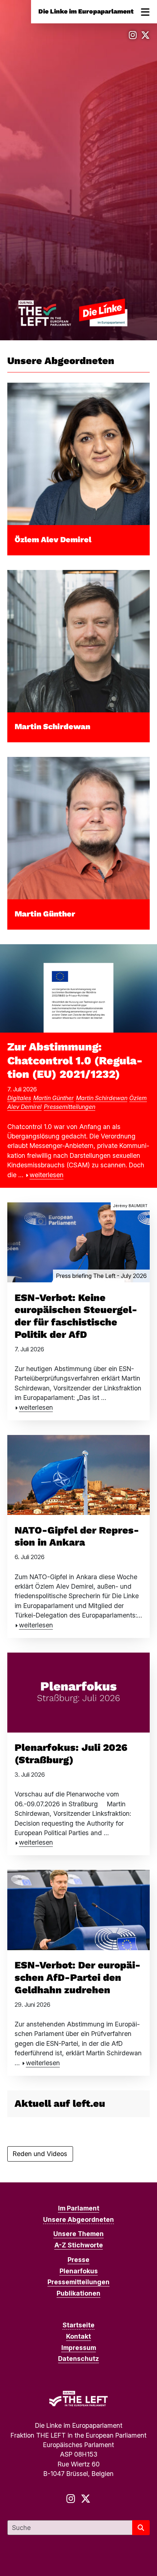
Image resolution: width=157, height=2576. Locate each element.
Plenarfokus (79, 2271)
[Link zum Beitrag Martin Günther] (78, 828)
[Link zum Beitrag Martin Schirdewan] (78, 641)
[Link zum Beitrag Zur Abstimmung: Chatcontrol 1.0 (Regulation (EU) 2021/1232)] (78, 988)
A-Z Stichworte (79, 2245)
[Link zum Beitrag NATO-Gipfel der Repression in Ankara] (78, 1474)
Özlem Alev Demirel (53, 539)
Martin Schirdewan (52, 726)
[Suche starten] (141, 2528)
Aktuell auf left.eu (60, 2104)
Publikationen (78, 2293)
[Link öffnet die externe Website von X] (145, 35)
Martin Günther (45, 914)
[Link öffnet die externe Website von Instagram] (133, 35)
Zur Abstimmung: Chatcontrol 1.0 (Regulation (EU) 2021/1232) (75, 1061)
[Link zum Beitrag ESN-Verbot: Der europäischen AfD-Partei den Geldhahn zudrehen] (78, 1909)
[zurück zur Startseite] (73, 312)
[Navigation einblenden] (145, 12)
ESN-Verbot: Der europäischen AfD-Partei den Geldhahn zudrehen (78, 1978)
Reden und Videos (40, 2154)
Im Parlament (79, 2208)
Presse (78, 2260)
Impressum (79, 2348)
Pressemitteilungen (70, 1107)
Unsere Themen (78, 2234)
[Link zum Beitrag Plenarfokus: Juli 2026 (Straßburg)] (78, 1692)
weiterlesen (47, 1175)
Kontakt (78, 2336)
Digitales (19, 1098)
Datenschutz (78, 2359)
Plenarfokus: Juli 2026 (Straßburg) (71, 1754)
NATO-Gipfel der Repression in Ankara (77, 1536)
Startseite (78, 2325)
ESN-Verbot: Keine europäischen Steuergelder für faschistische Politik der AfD (76, 1316)
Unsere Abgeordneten (78, 2219)
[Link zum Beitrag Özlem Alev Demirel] (78, 453)
